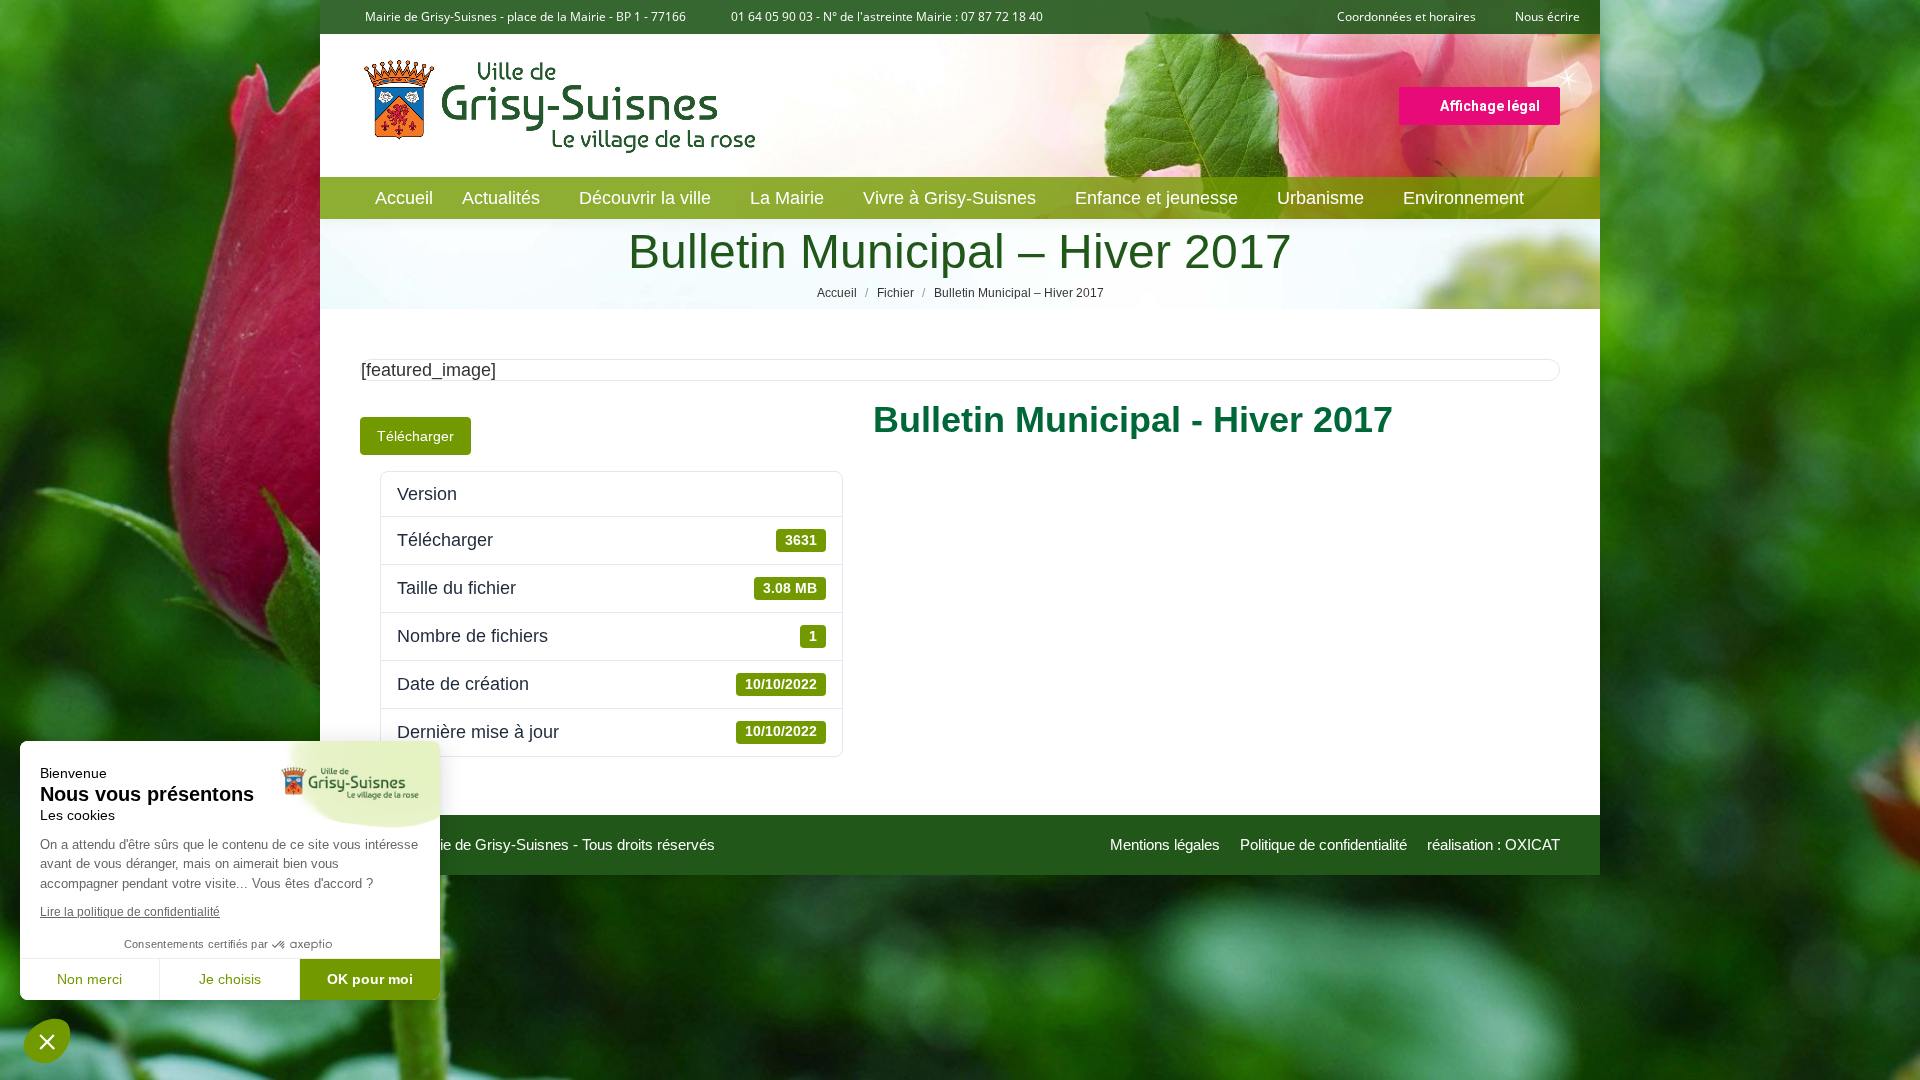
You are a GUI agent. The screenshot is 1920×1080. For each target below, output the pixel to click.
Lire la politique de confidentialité (130, 912)
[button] (47, 1041)
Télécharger (415, 436)
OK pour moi (370, 979)
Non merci (89, 979)
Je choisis (230, 979)
